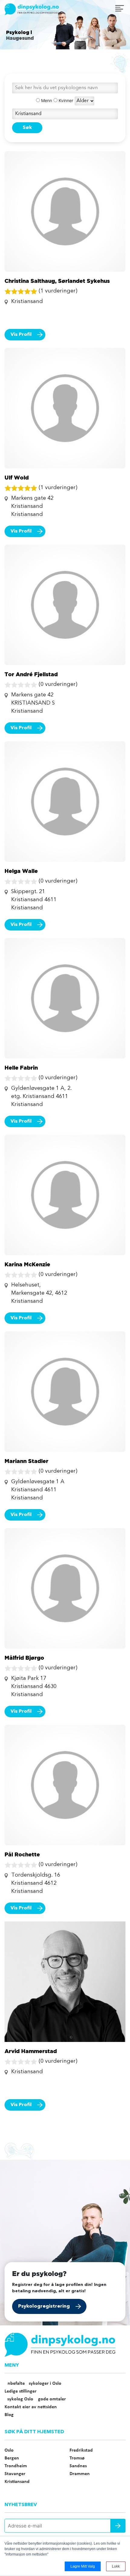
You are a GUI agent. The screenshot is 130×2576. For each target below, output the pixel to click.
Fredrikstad (81, 2450)
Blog (9, 2415)
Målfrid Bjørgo (24, 1658)
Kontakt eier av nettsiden (31, 2407)
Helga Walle (21, 871)
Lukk (116, 2566)
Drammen (80, 2474)
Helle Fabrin (21, 1068)
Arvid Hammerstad (31, 2051)
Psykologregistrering (44, 2306)
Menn (46, 100)
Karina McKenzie (27, 1264)
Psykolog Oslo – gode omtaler (35, 2399)
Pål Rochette (22, 1854)
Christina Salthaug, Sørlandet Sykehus (57, 281)
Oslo (9, 2450)
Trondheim (16, 2466)
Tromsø (77, 2458)
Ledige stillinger (21, 2391)
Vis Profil (21, 335)
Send (118, 2526)
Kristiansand (17, 2482)
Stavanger (15, 2474)
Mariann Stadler (26, 1461)
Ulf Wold (17, 477)
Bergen (12, 2458)
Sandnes (78, 2466)
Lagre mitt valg (83, 2566)
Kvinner (65, 100)
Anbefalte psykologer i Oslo (33, 2384)
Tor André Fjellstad (31, 674)
